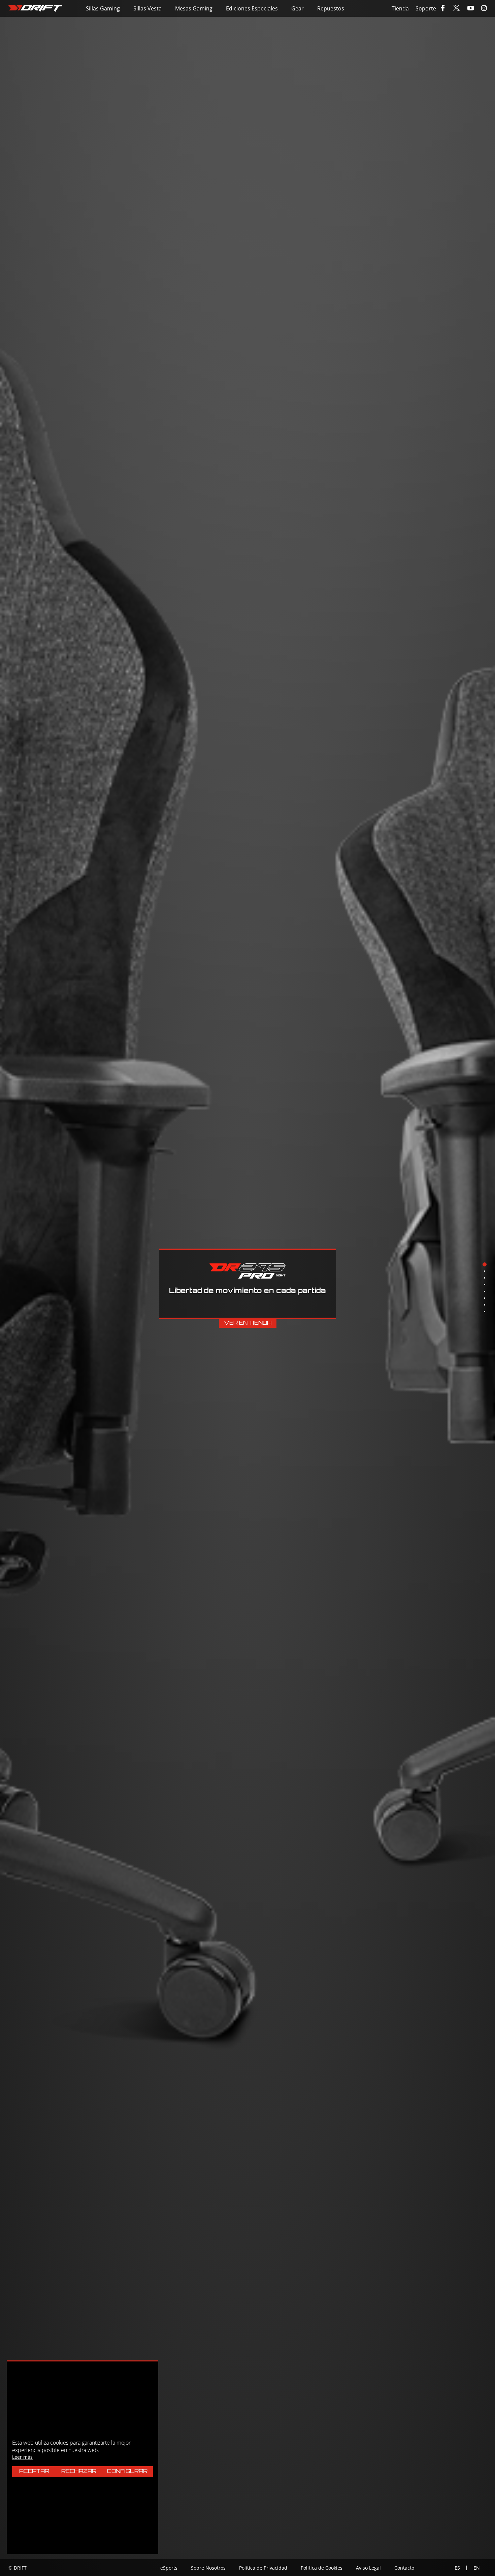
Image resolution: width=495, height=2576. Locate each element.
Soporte (426, 8)
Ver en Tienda (248, 1323)
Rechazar (79, 2472)
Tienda (400, 8)
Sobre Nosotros (208, 2568)
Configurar (127, 2472)
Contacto (404, 2568)
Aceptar (34, 2472)
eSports (169, 2568)
